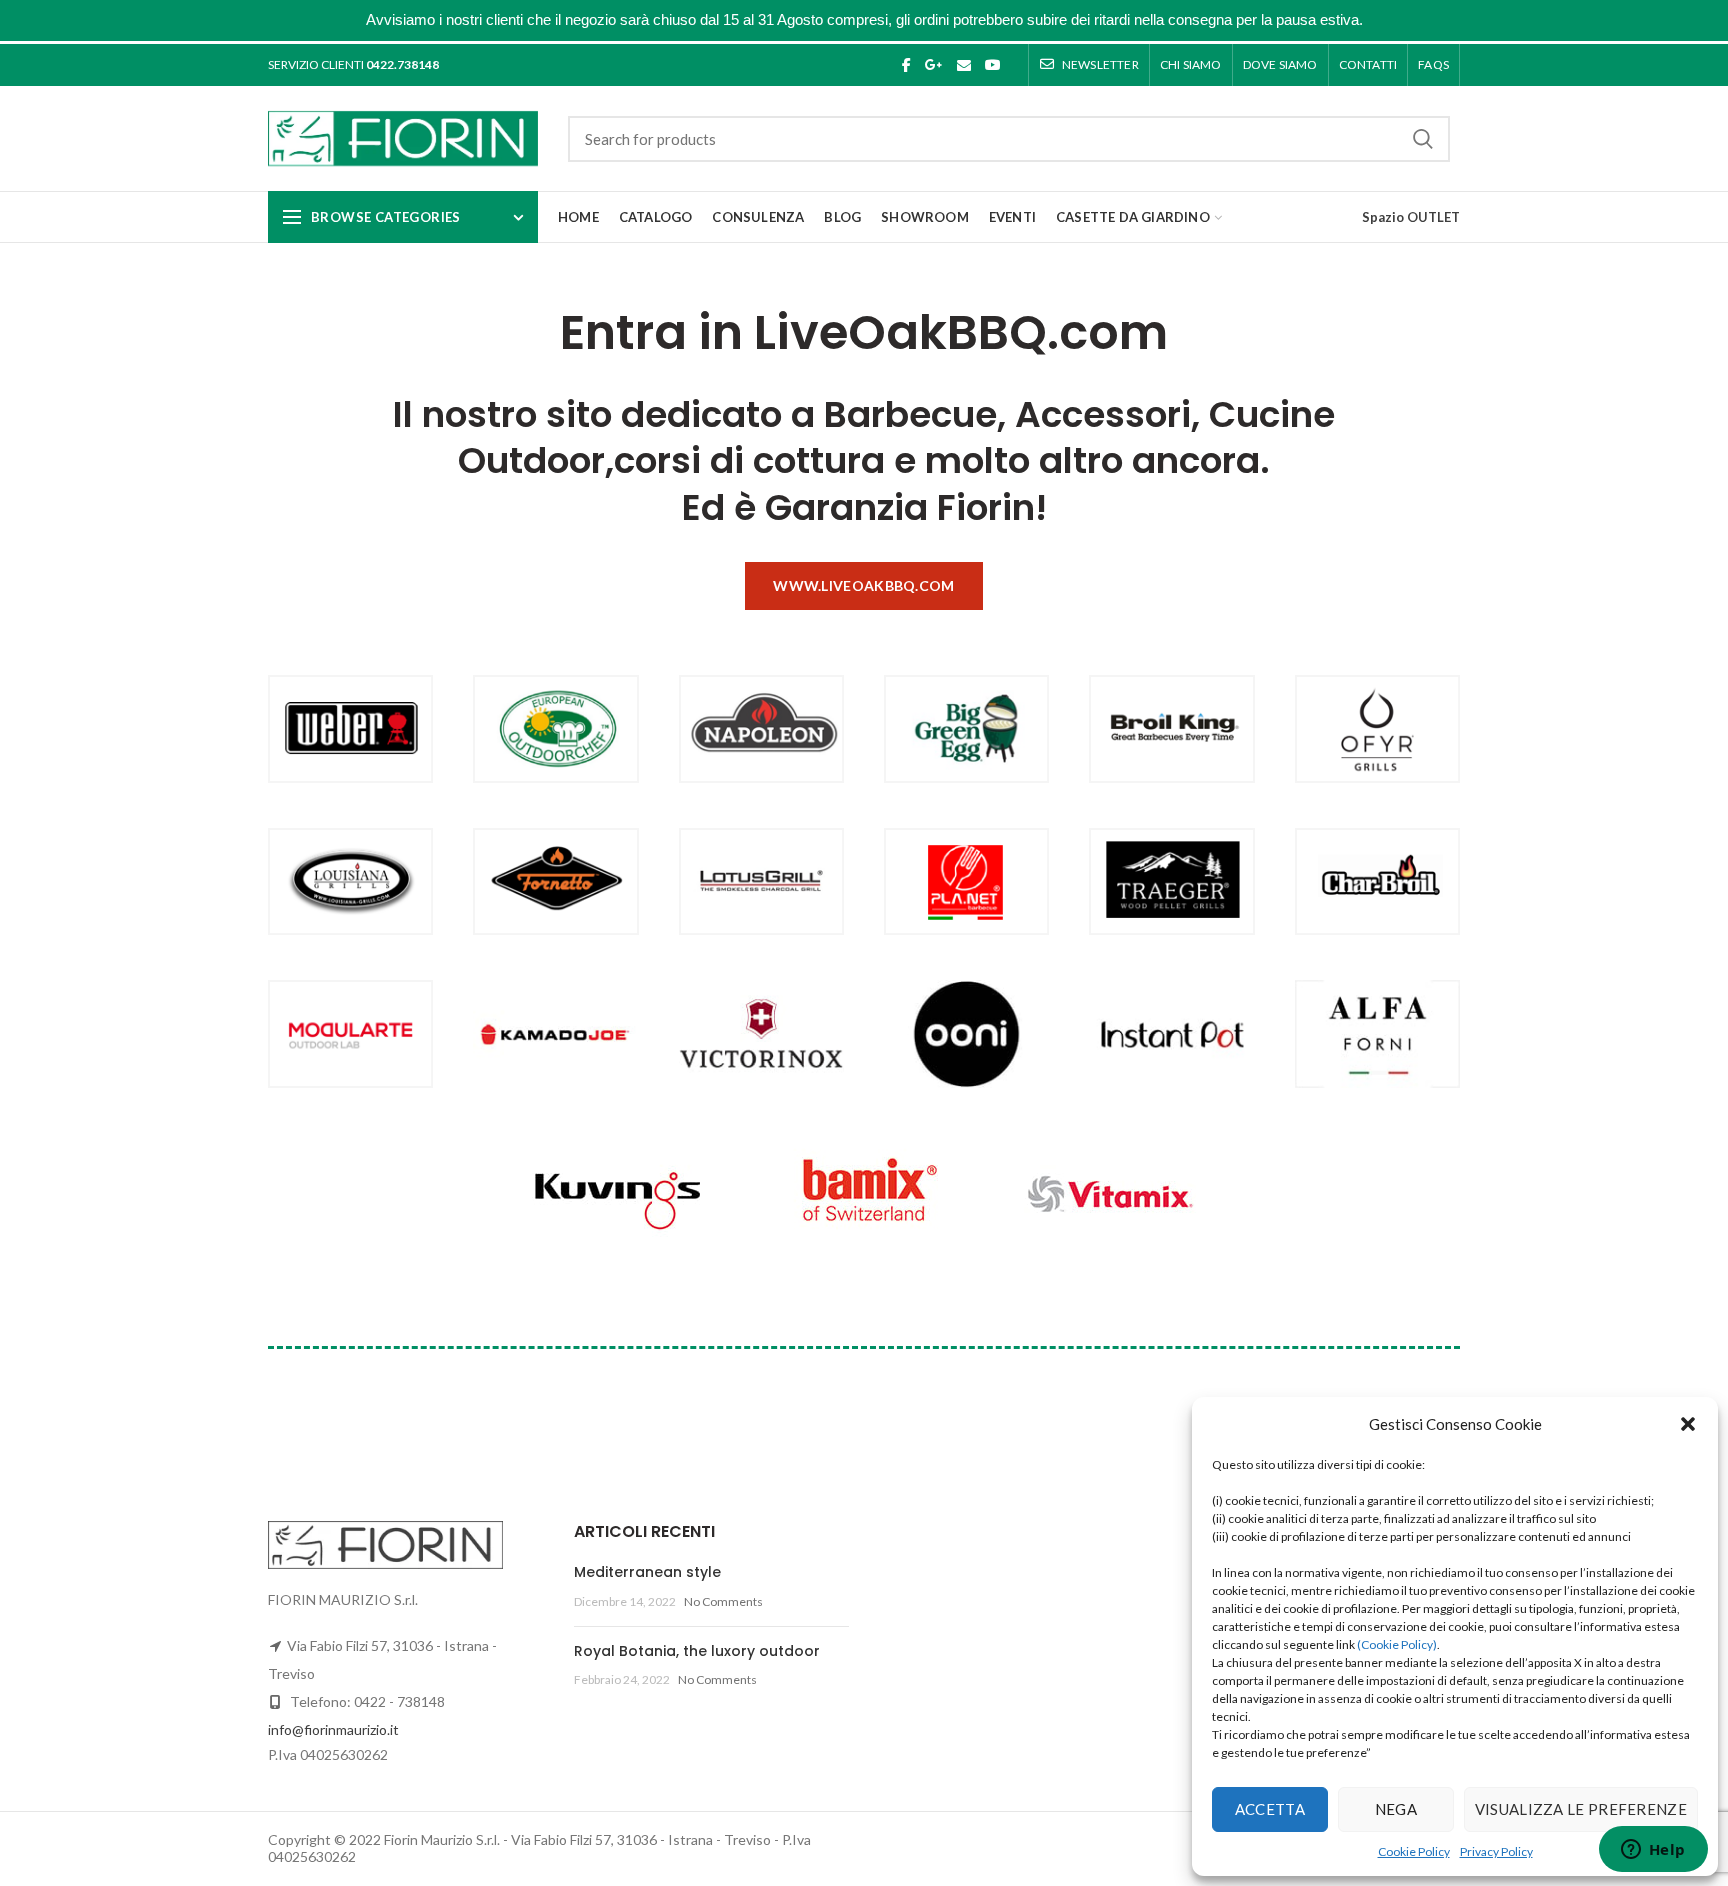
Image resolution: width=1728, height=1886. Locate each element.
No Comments (723, 1601)
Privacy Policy (1496, 1851)
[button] (1688, 1424)
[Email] (964, 65)
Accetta (1270, 1809)
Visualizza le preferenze (1581, 1809)
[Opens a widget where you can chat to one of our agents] (1653, 1851)
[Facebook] (906, 65)
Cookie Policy (1414, 1851)
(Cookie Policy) (1397, 1644)
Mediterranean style (647, 1572)
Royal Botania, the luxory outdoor (697, 1651)
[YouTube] (993, 65)
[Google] (934, 65)
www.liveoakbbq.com (863, 585)
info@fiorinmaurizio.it (333, 1729)
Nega (1396, 1809)
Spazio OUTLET (1411, 217)
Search (1423, 139)
